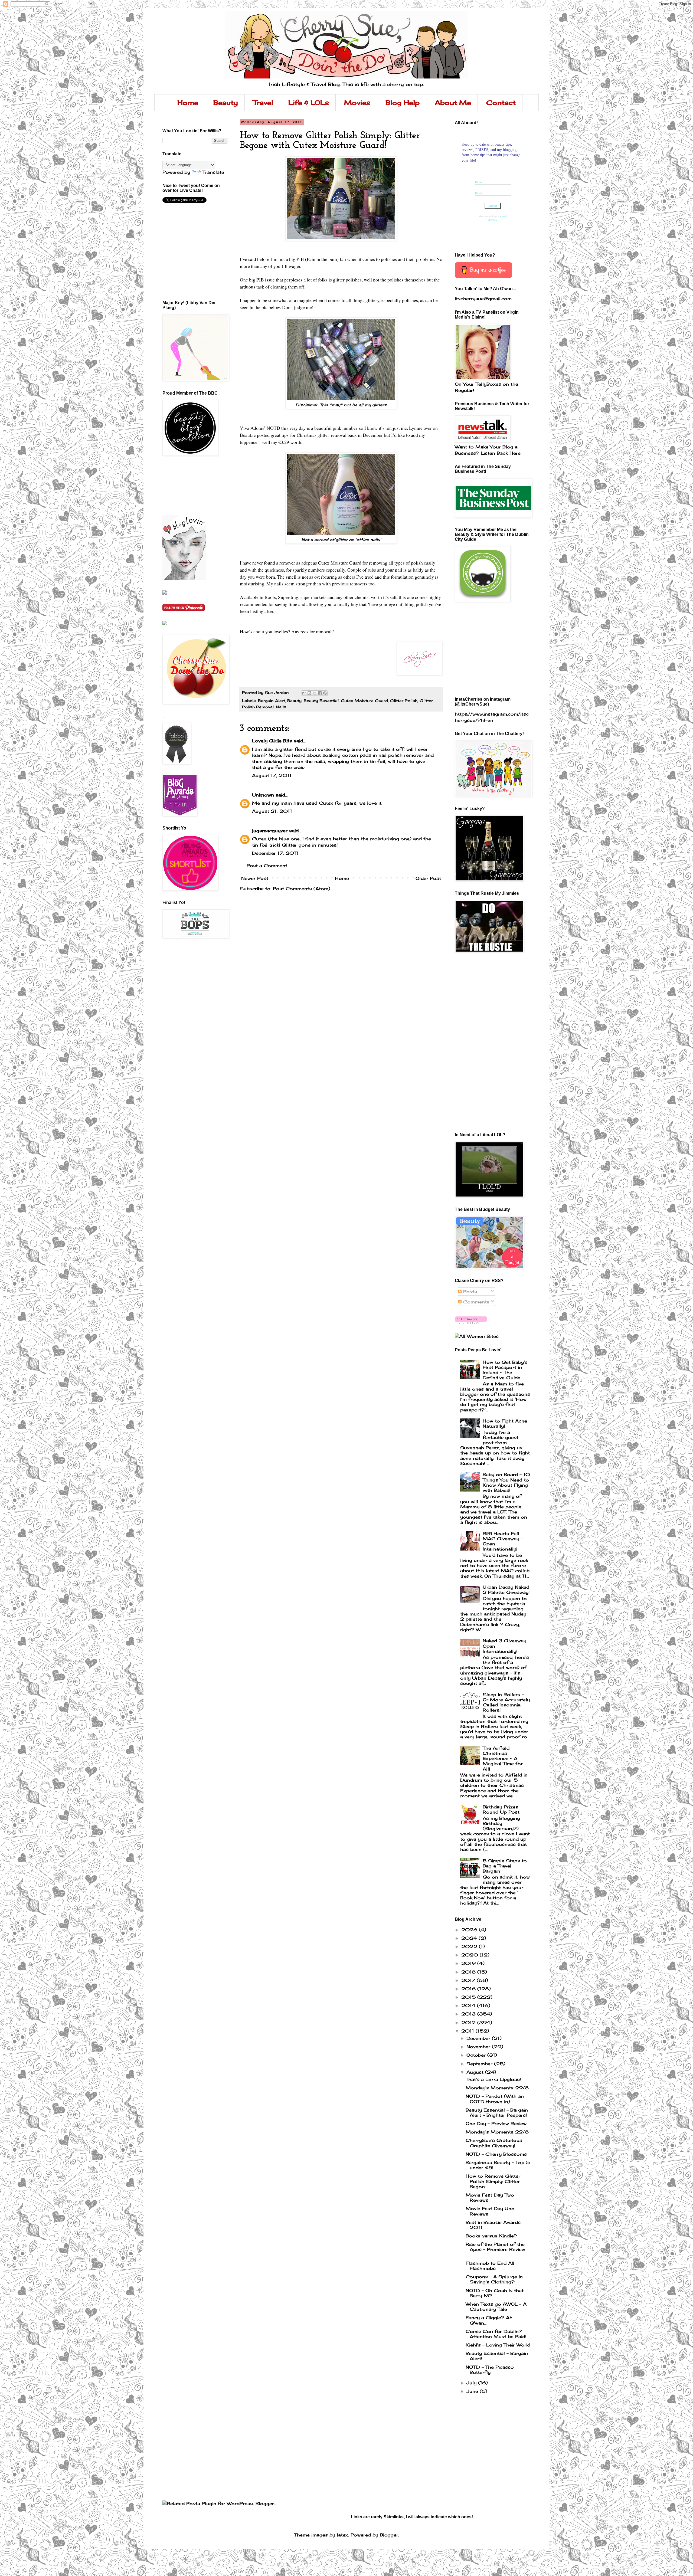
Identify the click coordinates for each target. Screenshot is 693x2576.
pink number (345, 428)
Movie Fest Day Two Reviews (490, 2198)
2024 (470, 1938)
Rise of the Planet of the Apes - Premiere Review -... (495, 2249)
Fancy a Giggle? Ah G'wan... (489, 2320)
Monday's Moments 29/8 (497, 2088)
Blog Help (403, 103)
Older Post (428, 878)
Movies (357, 103)
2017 (469, 1980)
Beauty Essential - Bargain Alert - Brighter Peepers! (497, 2113)
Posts (469, 1292)
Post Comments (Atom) (302, 889)
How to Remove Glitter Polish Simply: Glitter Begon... (493, 2181)
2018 (469, 1972)
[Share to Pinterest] (325, 693)
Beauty (226, 103)
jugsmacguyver (270, 831)
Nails (281, 707)
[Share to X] (315, 693)
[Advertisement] (187, 486)
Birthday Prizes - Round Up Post (502, 1809)
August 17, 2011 (272, 775)
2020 (470, 1955)
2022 (470, 1946)
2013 (469, 2014)
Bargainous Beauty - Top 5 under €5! (498, 2165)
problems (425, 259)
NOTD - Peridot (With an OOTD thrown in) (495, 2099)
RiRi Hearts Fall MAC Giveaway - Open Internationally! (503, 1541)
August (476, 2072)
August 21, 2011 (272, 811)
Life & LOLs (309, 103)
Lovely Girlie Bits (272, 741)
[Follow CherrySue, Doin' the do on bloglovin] (471, 1322)
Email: (479, 193)
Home (188, 103)
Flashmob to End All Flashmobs (490, 2266)
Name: (479, 182)
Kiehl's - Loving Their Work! (498, 2345)
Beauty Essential (321, 701)
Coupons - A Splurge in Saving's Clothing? (494, 2279)
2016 (469, 1989)
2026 (470, 1930)
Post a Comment (267, 866)
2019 (469, 1963)
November (479, 2047)
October (477, 2055)
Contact (501, 103)
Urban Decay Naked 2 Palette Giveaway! (506, 1590)
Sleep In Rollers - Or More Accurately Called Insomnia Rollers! (506, 1702)
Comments (475, 1302)
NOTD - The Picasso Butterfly (490, 2370)
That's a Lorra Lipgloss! (493, 2079)
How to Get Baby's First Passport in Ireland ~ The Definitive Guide (505, 1370)
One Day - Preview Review (496, 2123)
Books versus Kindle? (491, 2236)
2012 (469, 2023)
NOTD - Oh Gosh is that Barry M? (495, 2293)
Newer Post (255, 878)
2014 (469, 2005)
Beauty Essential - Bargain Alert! (497, 2356)
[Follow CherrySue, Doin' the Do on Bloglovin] (184, 579)
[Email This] (304, 693)
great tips (280, 435)
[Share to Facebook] (320, 693)
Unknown (263, 795)
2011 (468, 2031)
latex (342, 2535)
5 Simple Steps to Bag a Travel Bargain (505, 1866)
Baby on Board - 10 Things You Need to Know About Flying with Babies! (506, 1482)
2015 (469, 1997)
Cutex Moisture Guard (364, 701)
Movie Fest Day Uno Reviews (490, 2211)
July (472, 2383)
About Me (453, 103)
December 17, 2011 (275, 853)
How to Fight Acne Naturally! (505, 1423)
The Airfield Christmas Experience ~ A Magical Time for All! (503, 1759)
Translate (213, 172)
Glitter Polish (404, 701)
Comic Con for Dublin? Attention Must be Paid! (496, 2334)
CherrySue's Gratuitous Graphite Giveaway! (494, 2143)
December (479, 2038)
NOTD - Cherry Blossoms (496, 2154)
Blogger (389, 2535)
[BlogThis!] (309, 693)
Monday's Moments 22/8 (497, 2132)
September (480, 2064)
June (473, 2391)
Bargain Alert (272, 701)
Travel (263, 103)
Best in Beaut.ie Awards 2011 (493, 2225)
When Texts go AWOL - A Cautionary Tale (496, 2307)
